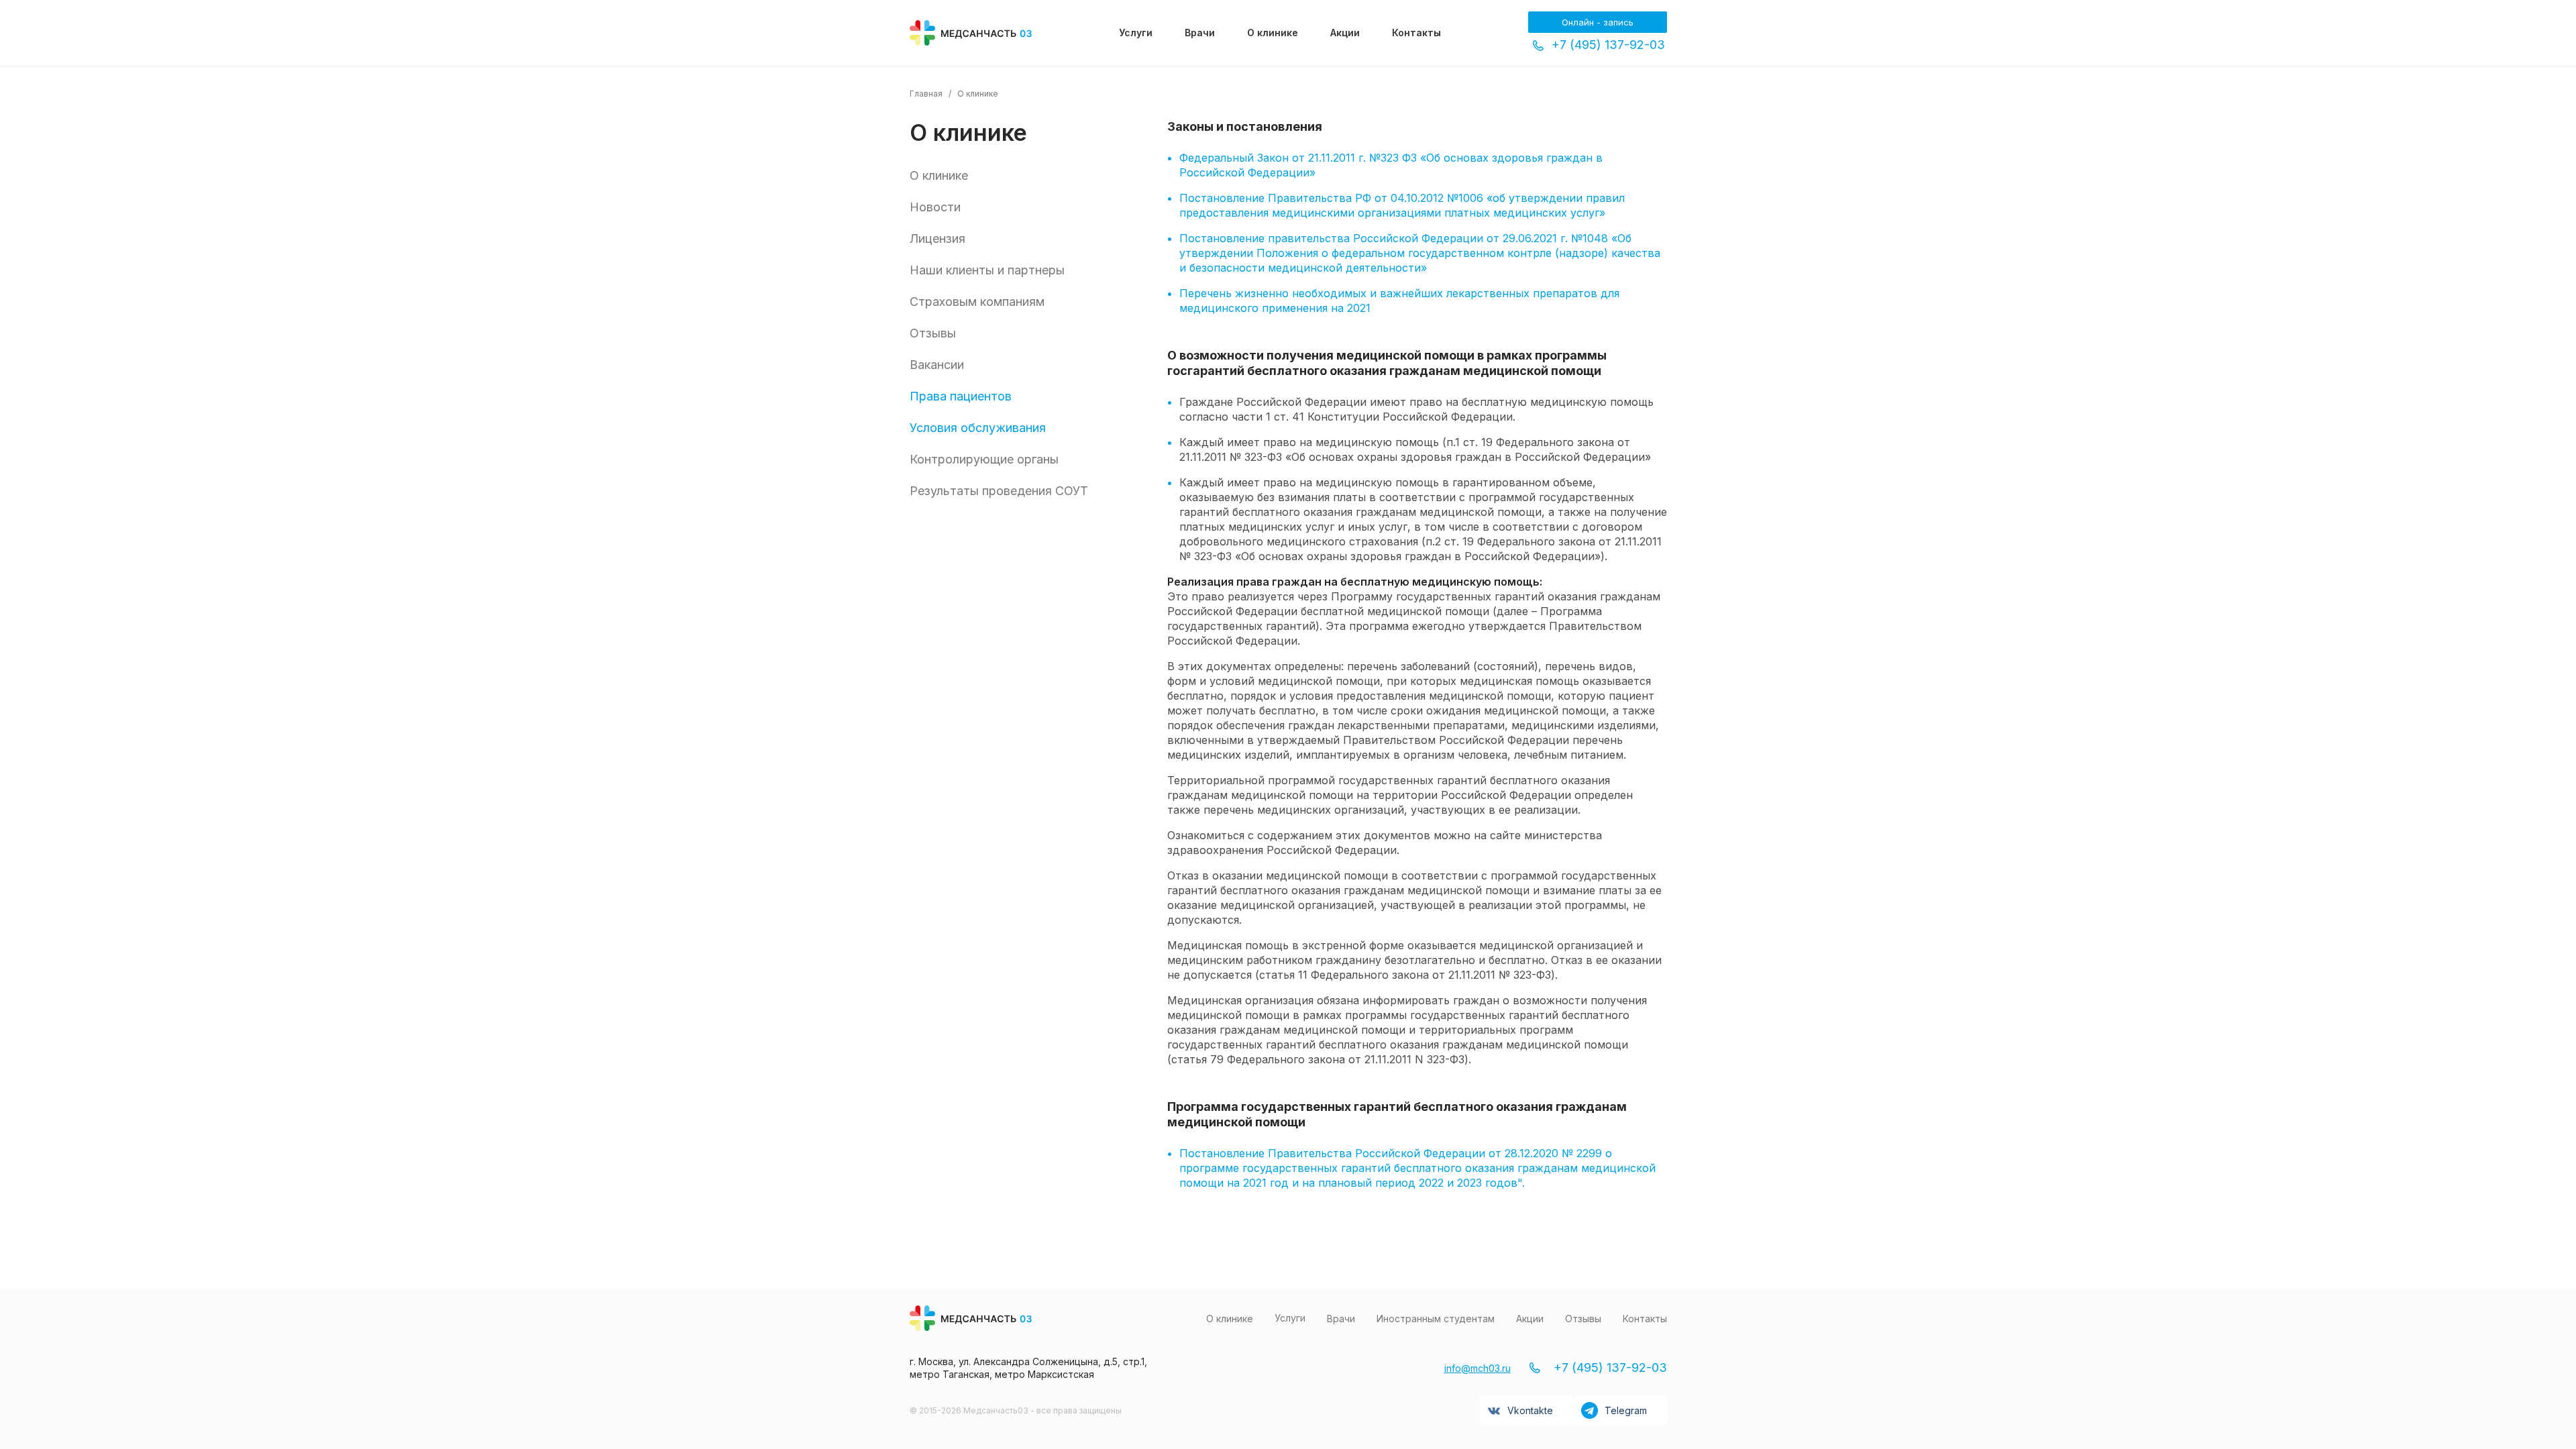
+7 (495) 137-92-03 (1608, 45)
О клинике (1273, 33)
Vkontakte (1530, 1410)
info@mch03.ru (1478, 1368)
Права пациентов (961, 396)
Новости (935, 207)
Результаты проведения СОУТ (999, 491)
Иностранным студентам (1436, 1319)
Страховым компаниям (977, 302)
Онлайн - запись (1598, 22)
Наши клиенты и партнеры (987, 270)
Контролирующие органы (984, 459)
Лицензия (937, 238)
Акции (1345, 33)
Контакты (1416, 33)
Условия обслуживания (978, 428)
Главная (926, 94)
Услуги (1136, 33)
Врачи (1200, 33)
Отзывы (933, 333)
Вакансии (937, 365)
